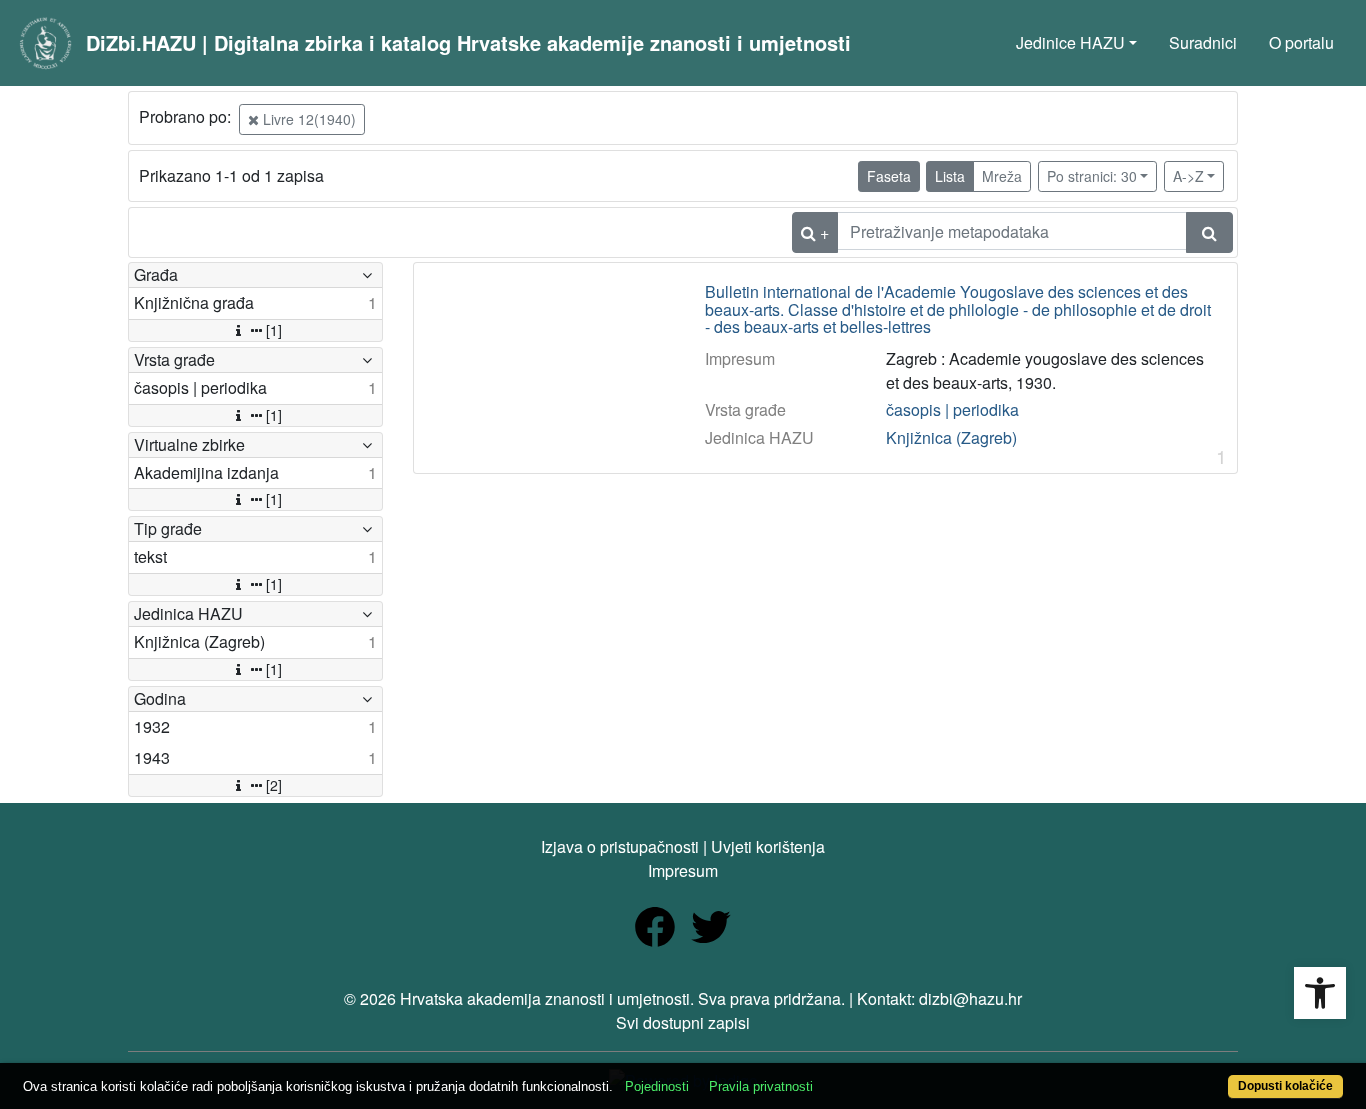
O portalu (1301, 42)
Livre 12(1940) (307, 119)
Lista (950, 176)
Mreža (1002, 176)
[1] (274, 330)
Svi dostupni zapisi (683, 1022)
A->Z (1188, 176)
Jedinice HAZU (1070, 42)
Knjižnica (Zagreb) (951, 437)
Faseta (889, 176)
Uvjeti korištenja (768, 846)
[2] (274, 785)
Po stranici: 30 (1092, 176)
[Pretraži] (1209, 232)
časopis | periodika (952, 409)
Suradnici (1203, 42)
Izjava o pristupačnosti (620, 846)
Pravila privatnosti (761, 1086)
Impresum (683, 870)
